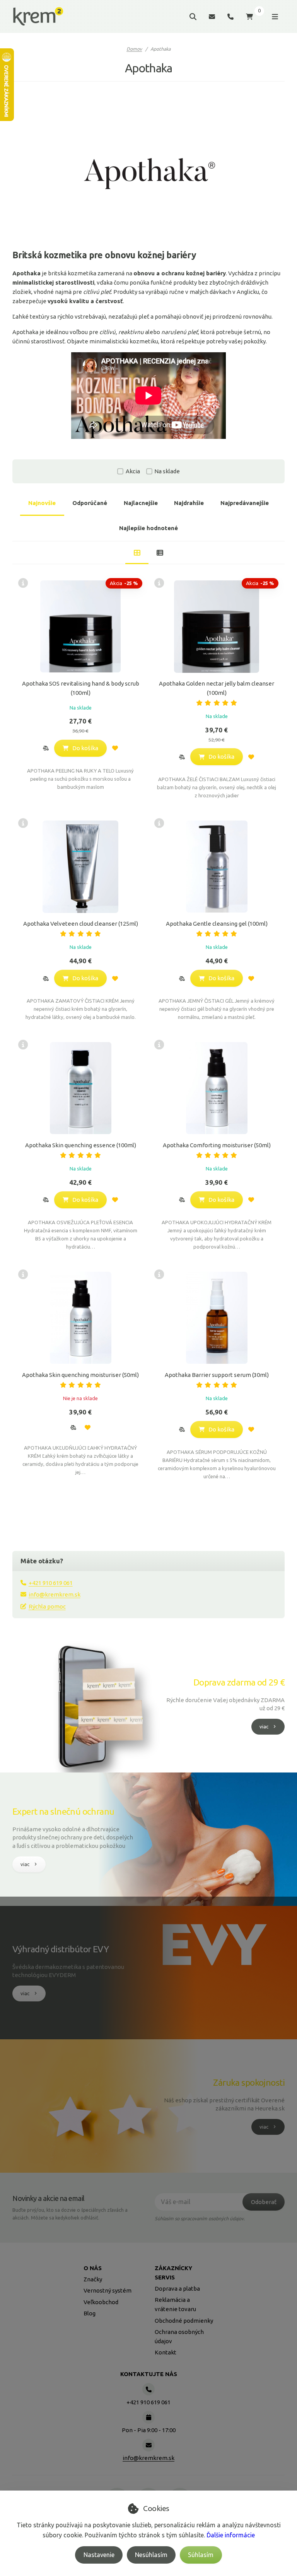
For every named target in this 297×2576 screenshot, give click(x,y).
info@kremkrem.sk (55, 1594)
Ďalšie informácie (231, 2535)
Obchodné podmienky (184, 2321)
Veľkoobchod (101, 2302)
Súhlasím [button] (201, 2555)
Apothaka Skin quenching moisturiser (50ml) (80, 1375)
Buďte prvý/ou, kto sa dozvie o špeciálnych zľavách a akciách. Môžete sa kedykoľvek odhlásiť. (70, 2214)
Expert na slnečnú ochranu (63, 1811)
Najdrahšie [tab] (189, 503)
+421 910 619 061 (51, 1583)
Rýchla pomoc (47, 1606)
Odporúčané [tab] (90, 503)
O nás (93, 2268)
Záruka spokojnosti (249, 2082)
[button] (46, 748)
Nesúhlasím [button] (151, 2555)
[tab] (137, 553)
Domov (134, 49)
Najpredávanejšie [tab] (245, 503)
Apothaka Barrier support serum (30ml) (217, 1375)
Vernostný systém (108, 2290)
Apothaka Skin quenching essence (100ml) (81, 1145)
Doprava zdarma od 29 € (239, 1682)
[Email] (212, 16)
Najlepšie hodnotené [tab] (148, 528)
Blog (90, 2313)
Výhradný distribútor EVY (61, 1949)
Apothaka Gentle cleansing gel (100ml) (217, 924)
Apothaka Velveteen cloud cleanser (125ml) (81, 924)
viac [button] (264, 1726)
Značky (93, 2279)
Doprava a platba (177, 2289)
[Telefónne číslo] (230, 16)
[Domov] (38, 17)
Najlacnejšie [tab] (141, 503)
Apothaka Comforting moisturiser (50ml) (217, 1145)
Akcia (133, 471)
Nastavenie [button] (99, 2555)
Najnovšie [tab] (42, 503)
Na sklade (167, 471)
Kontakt (166, 2352)
